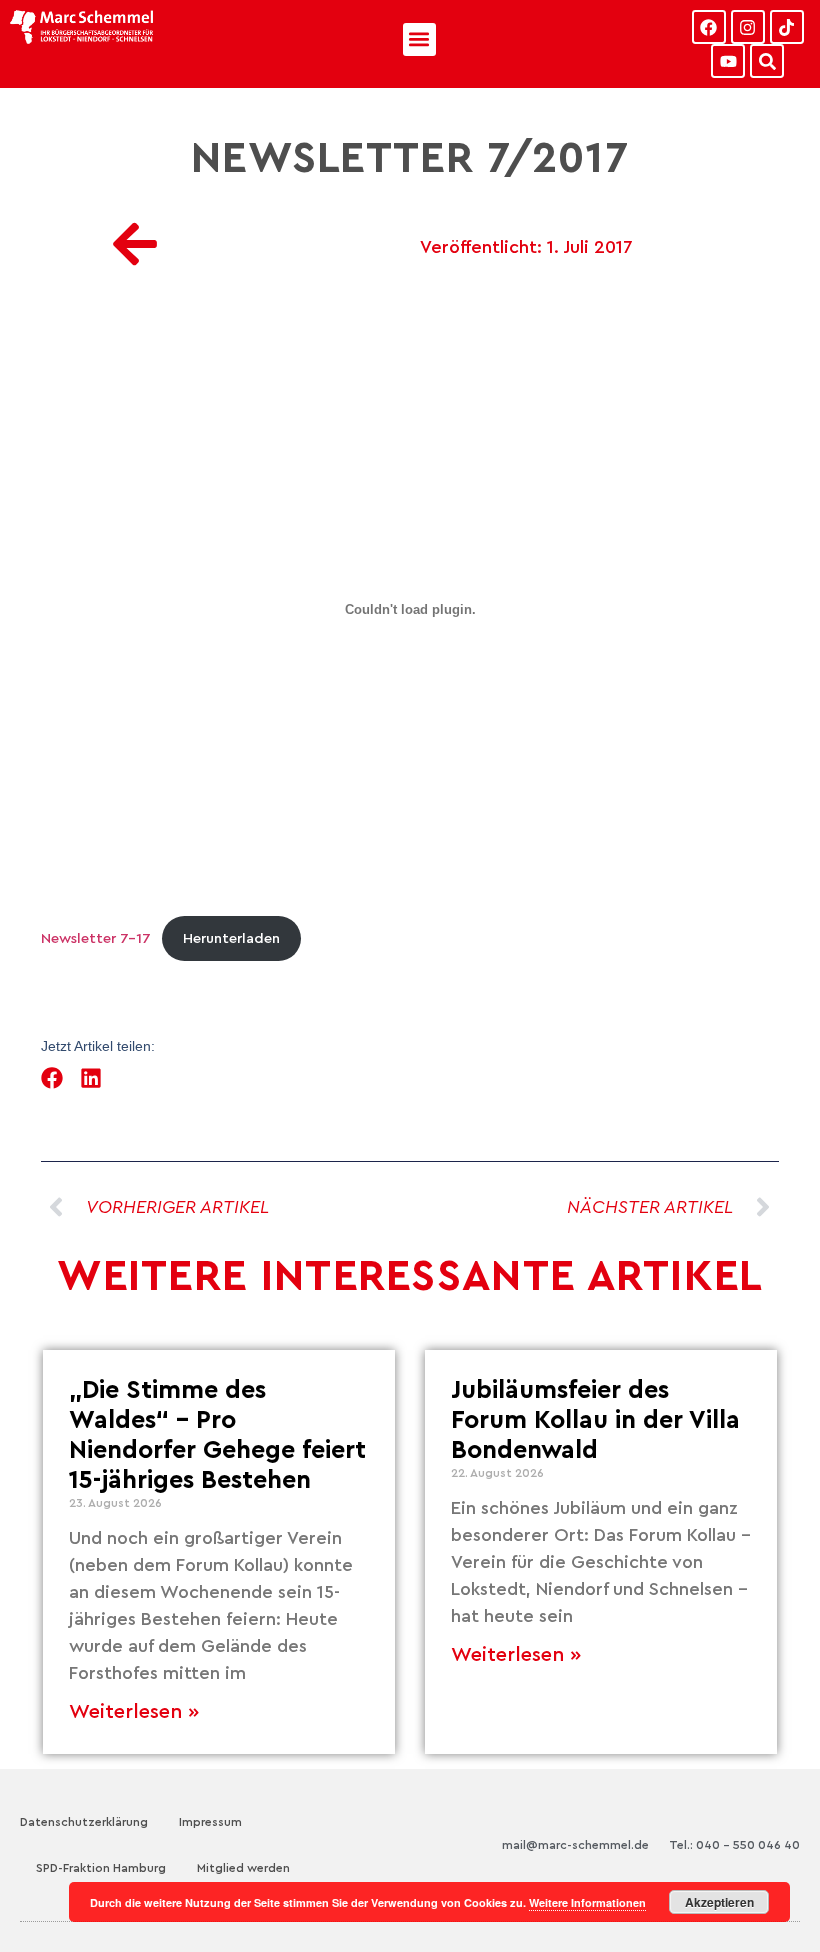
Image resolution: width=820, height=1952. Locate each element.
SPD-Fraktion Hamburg (101, 1868)
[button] (419, 39)
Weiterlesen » (134, 1712)
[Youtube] (728, 61)
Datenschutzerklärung (84, 1822)
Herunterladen (231, 938)
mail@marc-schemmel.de (575, 1845)
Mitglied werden (243, 1868)
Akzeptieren (719, 1902)
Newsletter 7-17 (96, 938)
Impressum (210, 1822)
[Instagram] (748, 27)
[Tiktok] (787, 27)
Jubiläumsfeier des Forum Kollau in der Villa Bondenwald (595, 1420)
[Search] (767, 61)
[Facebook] (709, 27)
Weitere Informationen (587, 1902)
